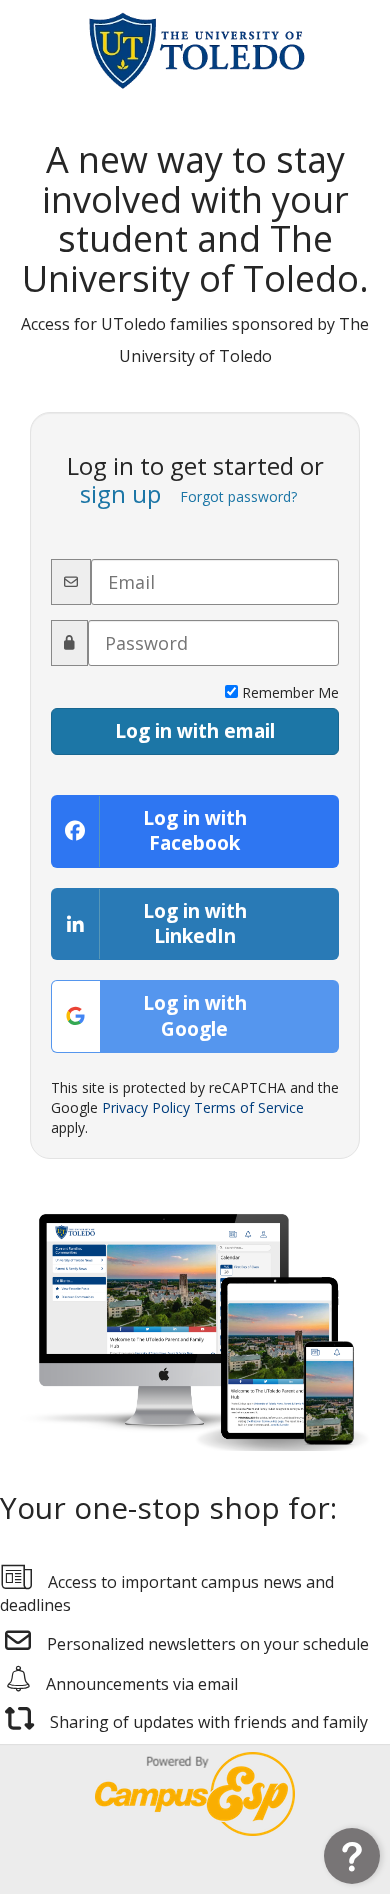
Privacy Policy (146, 1107)
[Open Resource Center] (352, 1856)
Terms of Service (249, 1107)
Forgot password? (238, 496)
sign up (120, 493)
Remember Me (288, 692)
